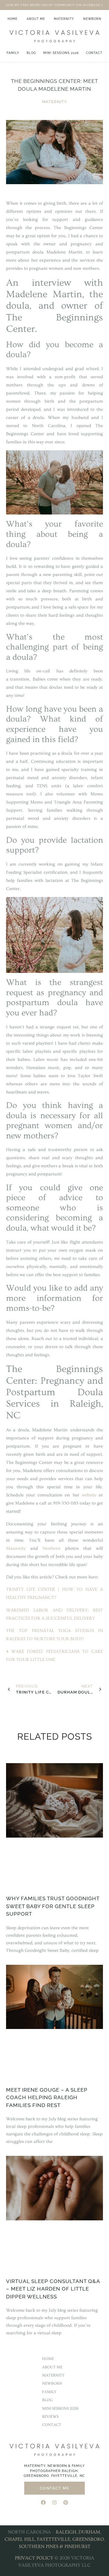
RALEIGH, (66, 2532)
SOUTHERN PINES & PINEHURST (55, 2546)
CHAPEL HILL (20, 2539)
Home (13, 19)
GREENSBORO (88, 2539)
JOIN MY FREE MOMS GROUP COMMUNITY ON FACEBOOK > (54, 5)
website (89, 1495)
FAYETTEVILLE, (54, 2539)
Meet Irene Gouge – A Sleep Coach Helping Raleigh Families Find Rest (47, 2098)
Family (13, 53)
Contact (94, 53)
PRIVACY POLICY (34, 2558)
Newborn (92, 19)
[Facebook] (43, 2502)
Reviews (50, 2417)
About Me (36, 19)
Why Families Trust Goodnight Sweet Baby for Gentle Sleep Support (53, 1906)
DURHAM (89, 2532)
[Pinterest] (66, 2502)
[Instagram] (54, 2502)
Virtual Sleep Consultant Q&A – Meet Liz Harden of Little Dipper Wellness (53, 2289)
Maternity (64, 19)
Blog (31, 53)
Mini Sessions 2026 (61, 53)
